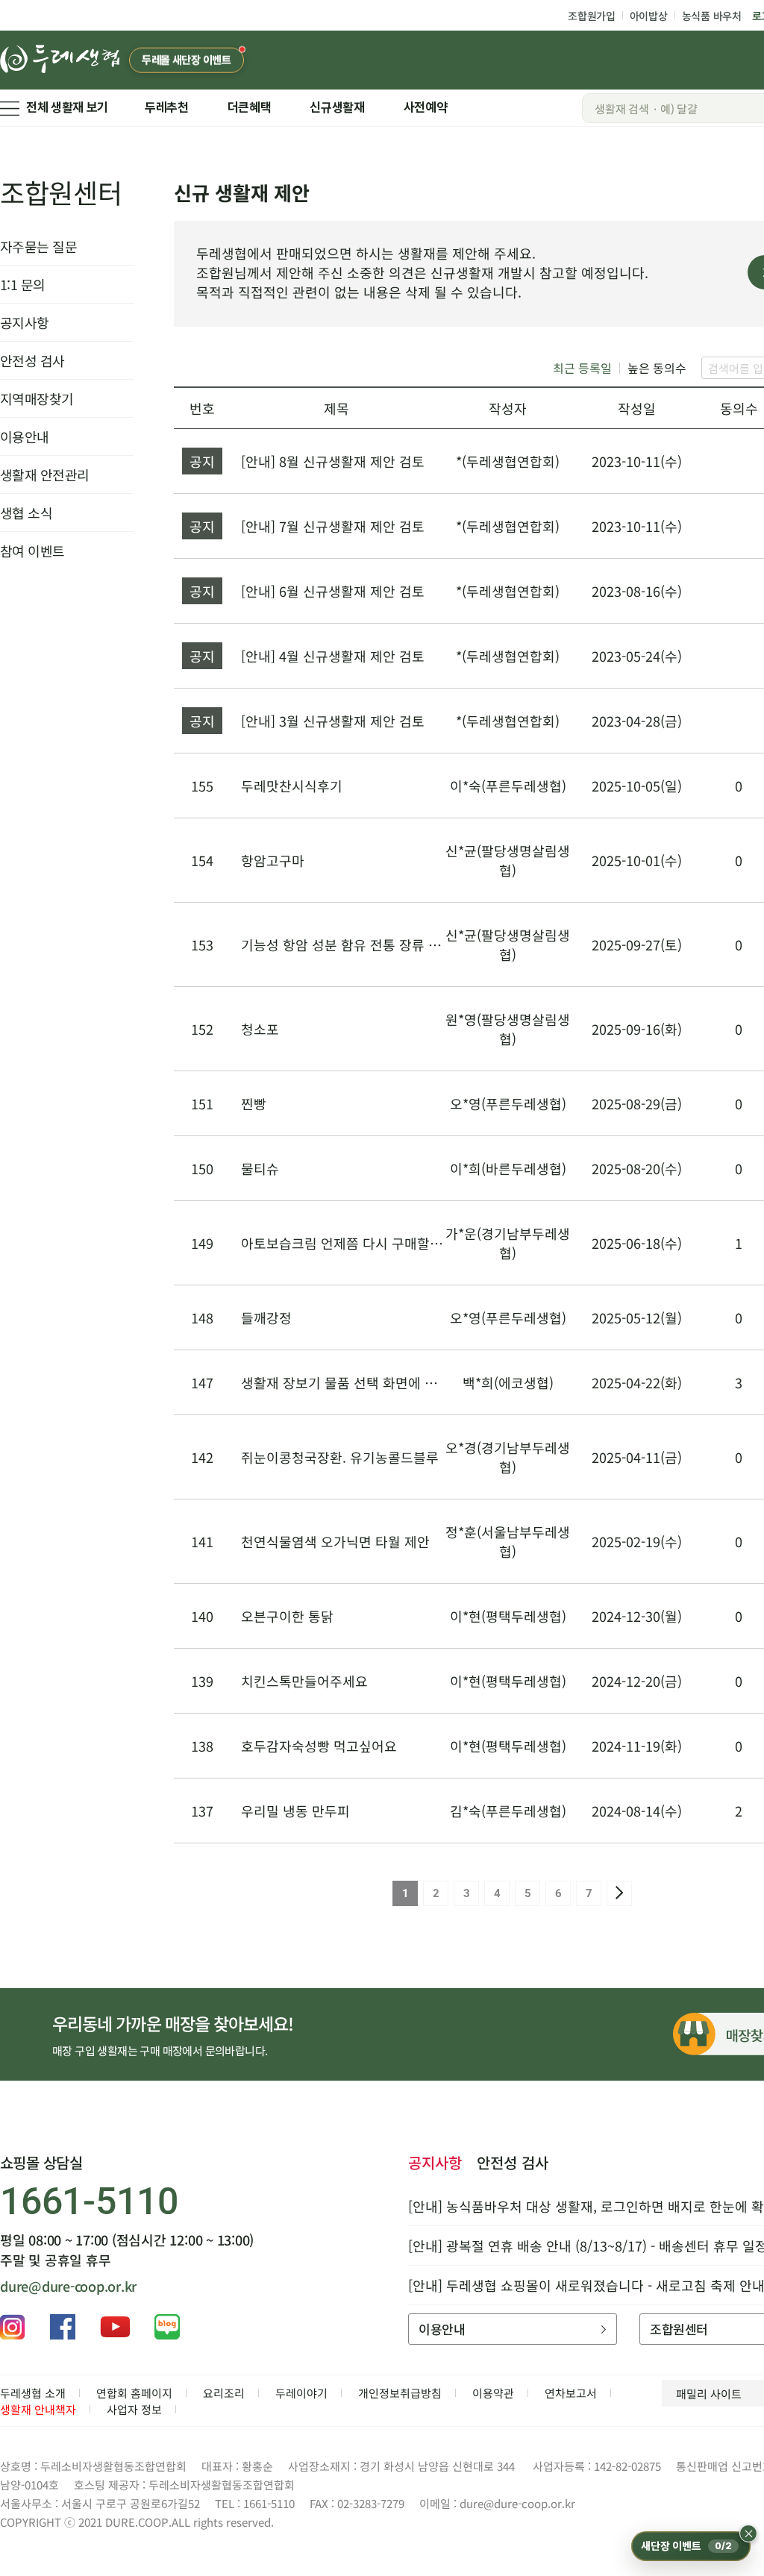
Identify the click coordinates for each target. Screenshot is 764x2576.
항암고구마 (273, 860)
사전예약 (426, 107)
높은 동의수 (657, 368)
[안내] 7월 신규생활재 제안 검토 (333, 526)
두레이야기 (301, 2393)
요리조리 (224, 2393)
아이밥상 (649, 16)
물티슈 (260, 1168)
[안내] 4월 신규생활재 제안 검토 (333, 656)
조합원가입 (592, 16)
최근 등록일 (582, 368)
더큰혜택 (250, 107)
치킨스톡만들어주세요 (304, 1681)
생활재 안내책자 (38, 2409)
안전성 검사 (32, 360)
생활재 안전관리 (45, 474)
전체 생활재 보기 (67, 107)
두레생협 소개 (33, 2393)
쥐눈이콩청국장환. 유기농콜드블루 (340, 1457)
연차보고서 (571, 2393)
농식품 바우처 (712, 16)
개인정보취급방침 (400, 2393)
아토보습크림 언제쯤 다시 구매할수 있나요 (363, 1243)
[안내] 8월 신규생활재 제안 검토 (333, 461)
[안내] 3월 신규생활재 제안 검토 (333, 721)
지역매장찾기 (37, 398)
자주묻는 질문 (38, 246)
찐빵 (254, 1103)
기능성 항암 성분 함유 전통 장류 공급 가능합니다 (381, 944)
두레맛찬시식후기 (292, 786)
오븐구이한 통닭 (287, 1616)
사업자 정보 (134, 2409)
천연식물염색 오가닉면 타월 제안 (335, 1541)
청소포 (260, 1029)
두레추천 (167, 107)
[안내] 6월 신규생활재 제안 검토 (333, 591)
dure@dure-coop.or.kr (68, 2286)
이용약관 (493, 2393)
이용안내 (25, 436)
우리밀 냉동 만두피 (295, 1811)
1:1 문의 (23, 284)
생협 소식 (26, 513)
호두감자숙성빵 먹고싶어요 (319, 1746)
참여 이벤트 (32, 551)
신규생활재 (337, 107)
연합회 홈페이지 (134, 2393)
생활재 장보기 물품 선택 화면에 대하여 (352, 1382)
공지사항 (25, 322)
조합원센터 (61, 192)
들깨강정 (266, 1317)
